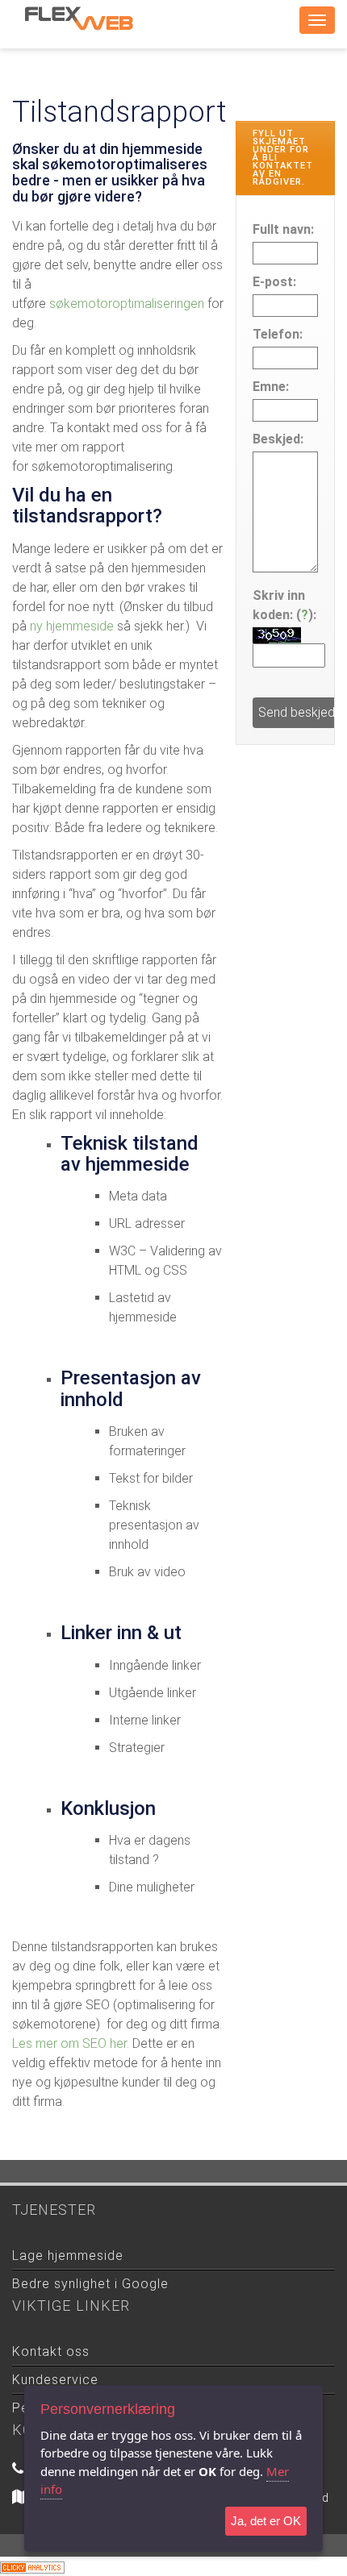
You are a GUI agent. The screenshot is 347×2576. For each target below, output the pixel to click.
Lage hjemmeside (68, 2256)
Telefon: (278, 334)
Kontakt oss (51, 2351)
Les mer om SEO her (69, 2043)
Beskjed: (278, 439)
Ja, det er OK (266, 2521)
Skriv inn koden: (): (284, 605)
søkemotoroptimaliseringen (128, 304)
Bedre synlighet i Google (90, 2284)
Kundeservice (55, 2380)
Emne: (271, 387)
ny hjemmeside (72, 626)
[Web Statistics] (32, 2566)
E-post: (274, 282)
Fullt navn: (283, 229)
